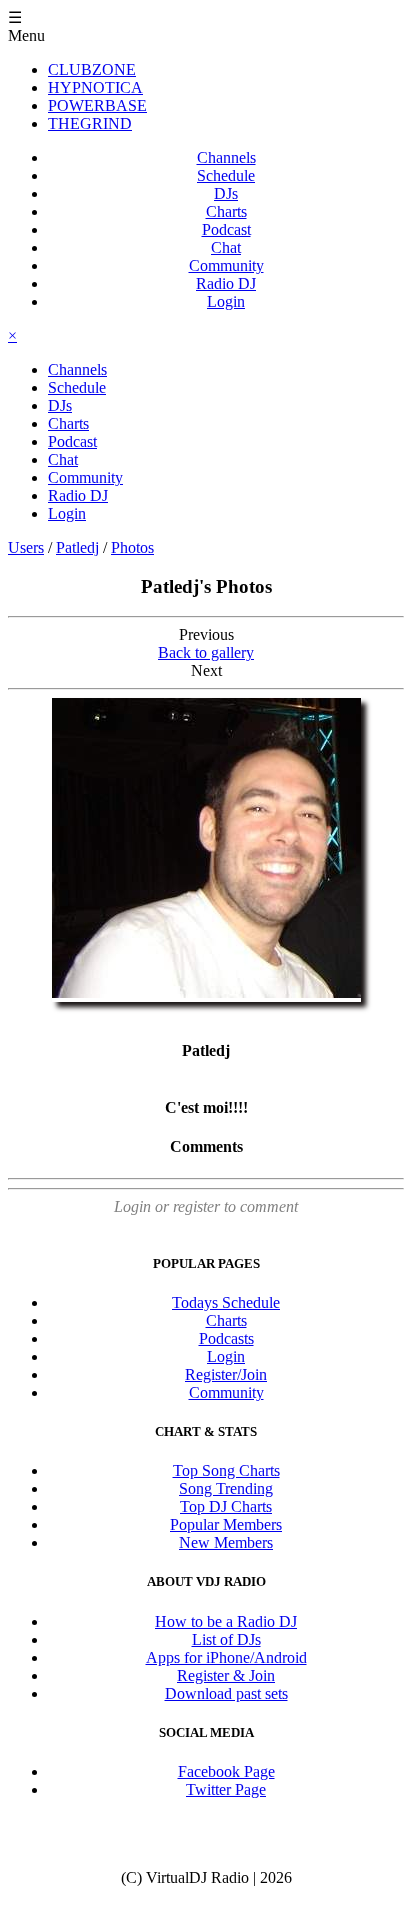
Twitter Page (226, 1789)
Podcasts (226, 1338)
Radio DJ (226, 283)
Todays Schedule (226, 1302)
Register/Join (226, 1374)
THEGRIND (90, 123)
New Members (226, 1542)
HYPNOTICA (95, 87)
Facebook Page (226, 1771)
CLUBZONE (92, 69)
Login (226, 301)
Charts (226, 211)
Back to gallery (206, 652)
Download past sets (226, 1693)
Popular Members (226, 1524)
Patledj (77, 547)
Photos (132, 547)
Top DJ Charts (226, 1506)
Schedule (226, 175)
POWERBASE (97, 105)
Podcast (226, 229)
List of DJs (226, 1639)
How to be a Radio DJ (226, 1621)
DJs (226, 193)
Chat (226, 247)
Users (26, 547)
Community (226, 265)
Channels (226, 157)
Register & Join (226, 1675)
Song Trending (226, 1488)
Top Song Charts (226, 1470)
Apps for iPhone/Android (226, 1657)
